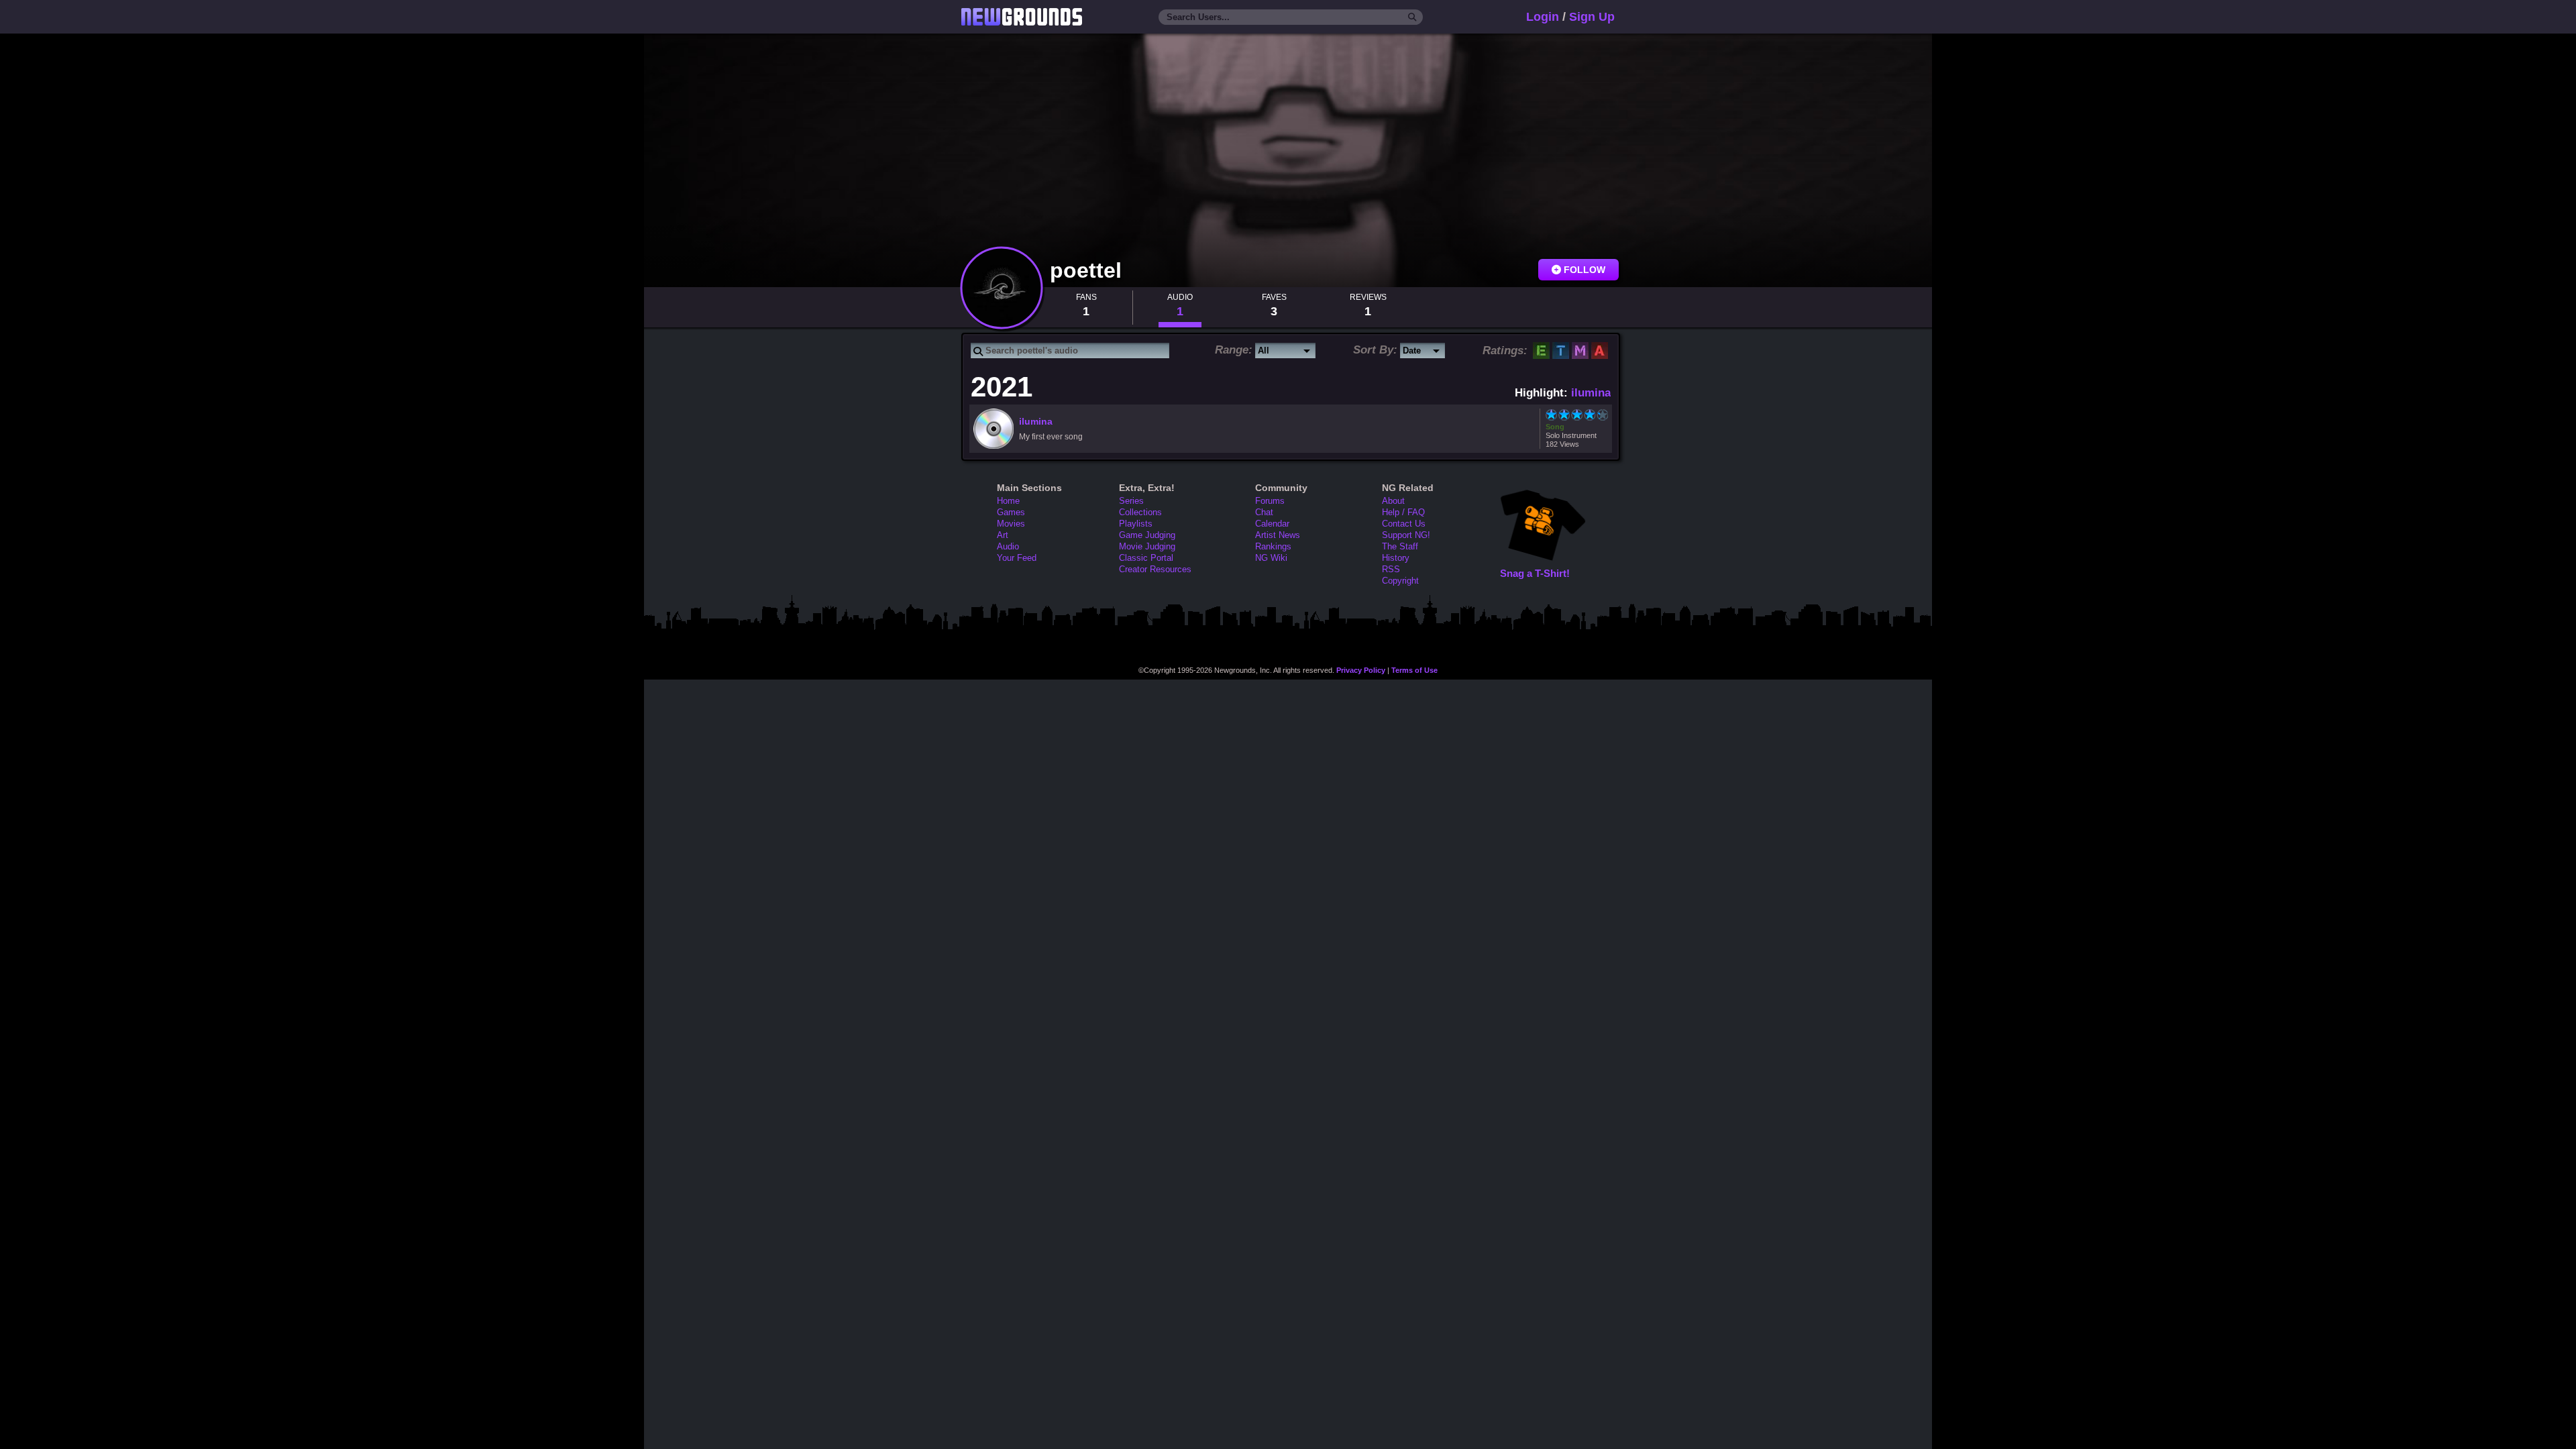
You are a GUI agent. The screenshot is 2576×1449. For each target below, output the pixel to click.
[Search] (1412, 17)
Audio (1008, 546)
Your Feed (1017, 558)
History (1396, 558)
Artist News (1278, 535)
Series (1131, 501)
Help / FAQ (1403, 512)
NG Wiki (1271, 558)
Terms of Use (1414, 670)
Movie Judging (1147, 546)
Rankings (1273, 546)
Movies (1011, 524)
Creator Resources (1155, 569)
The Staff (1400, 546)
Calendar (1272, 524)
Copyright (1400, 581)
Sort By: (1375, 350)
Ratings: (1505, 351)
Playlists (1136, 524)
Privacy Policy (1361, 670)
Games (1011, 512)
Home (1008, 501)
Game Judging (1147, 535)
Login (1543, 17)
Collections (1140, 512)
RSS (1391, 569)
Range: (1234, 350)
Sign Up (1592, 17)
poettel (1089, 270)
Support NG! (1406, 535)
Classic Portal (1146, 558)
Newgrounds (1022, 17)
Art (1003, 535)
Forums (1270, 501)
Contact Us (1404, 524)
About (1393, 501)
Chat (1264, 512)
